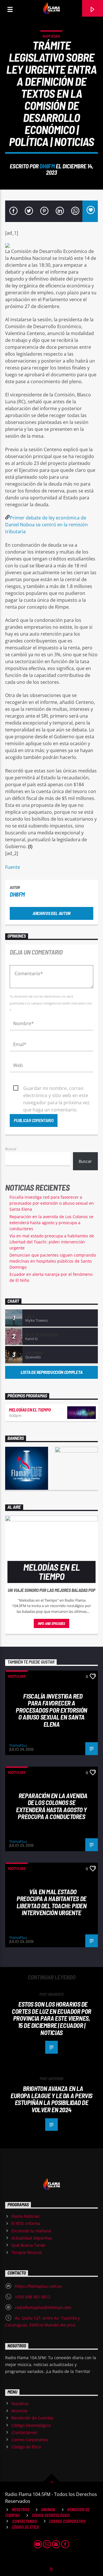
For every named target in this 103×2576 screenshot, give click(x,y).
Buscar (11, 1149)
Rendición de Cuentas (32, 2418)
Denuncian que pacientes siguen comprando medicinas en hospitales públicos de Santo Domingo (53, 1261)
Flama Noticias (25, 2216)
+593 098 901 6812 (33, 2297)
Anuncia (19, 2411)
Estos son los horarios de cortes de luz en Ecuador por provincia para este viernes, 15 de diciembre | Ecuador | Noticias (51, 2018)
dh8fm (47, 166)
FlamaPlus (18, 1745)
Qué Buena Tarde (28, 2245)
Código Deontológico (31, 2425)
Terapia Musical (27, 2252)
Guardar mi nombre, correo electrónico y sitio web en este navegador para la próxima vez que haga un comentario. (57, 1089)
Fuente (13, 867)
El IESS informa (26, 2223)
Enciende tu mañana (31, 2231)
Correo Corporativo (30, 2440)
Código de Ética (26, 2447)
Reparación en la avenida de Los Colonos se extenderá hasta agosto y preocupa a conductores (51, 1223)
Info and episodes (51, 1623)
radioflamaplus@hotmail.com (43, 2307)
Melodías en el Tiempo (30, 1410)
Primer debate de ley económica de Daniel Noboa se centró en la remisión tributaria (46, 525)
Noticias (51, 36)
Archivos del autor (51, 913)
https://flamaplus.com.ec (39, 2286)
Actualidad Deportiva (32, 2238)
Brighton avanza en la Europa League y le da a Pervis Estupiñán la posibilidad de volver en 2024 (51, 2099)
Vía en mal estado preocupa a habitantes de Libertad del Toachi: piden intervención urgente (52, 1242)
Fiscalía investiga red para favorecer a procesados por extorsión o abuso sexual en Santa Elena (52, 1203)
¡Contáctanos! (24, 2432)
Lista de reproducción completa (51, 1372)
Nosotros (20, 2403)
